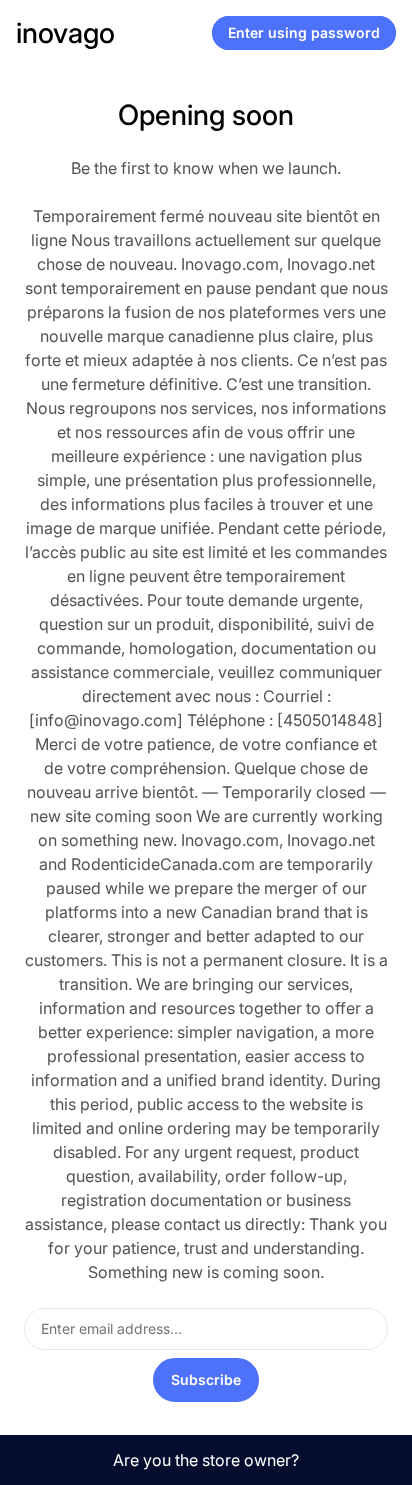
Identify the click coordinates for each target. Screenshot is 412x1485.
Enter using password (304, 32)
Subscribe (206, 1379)
